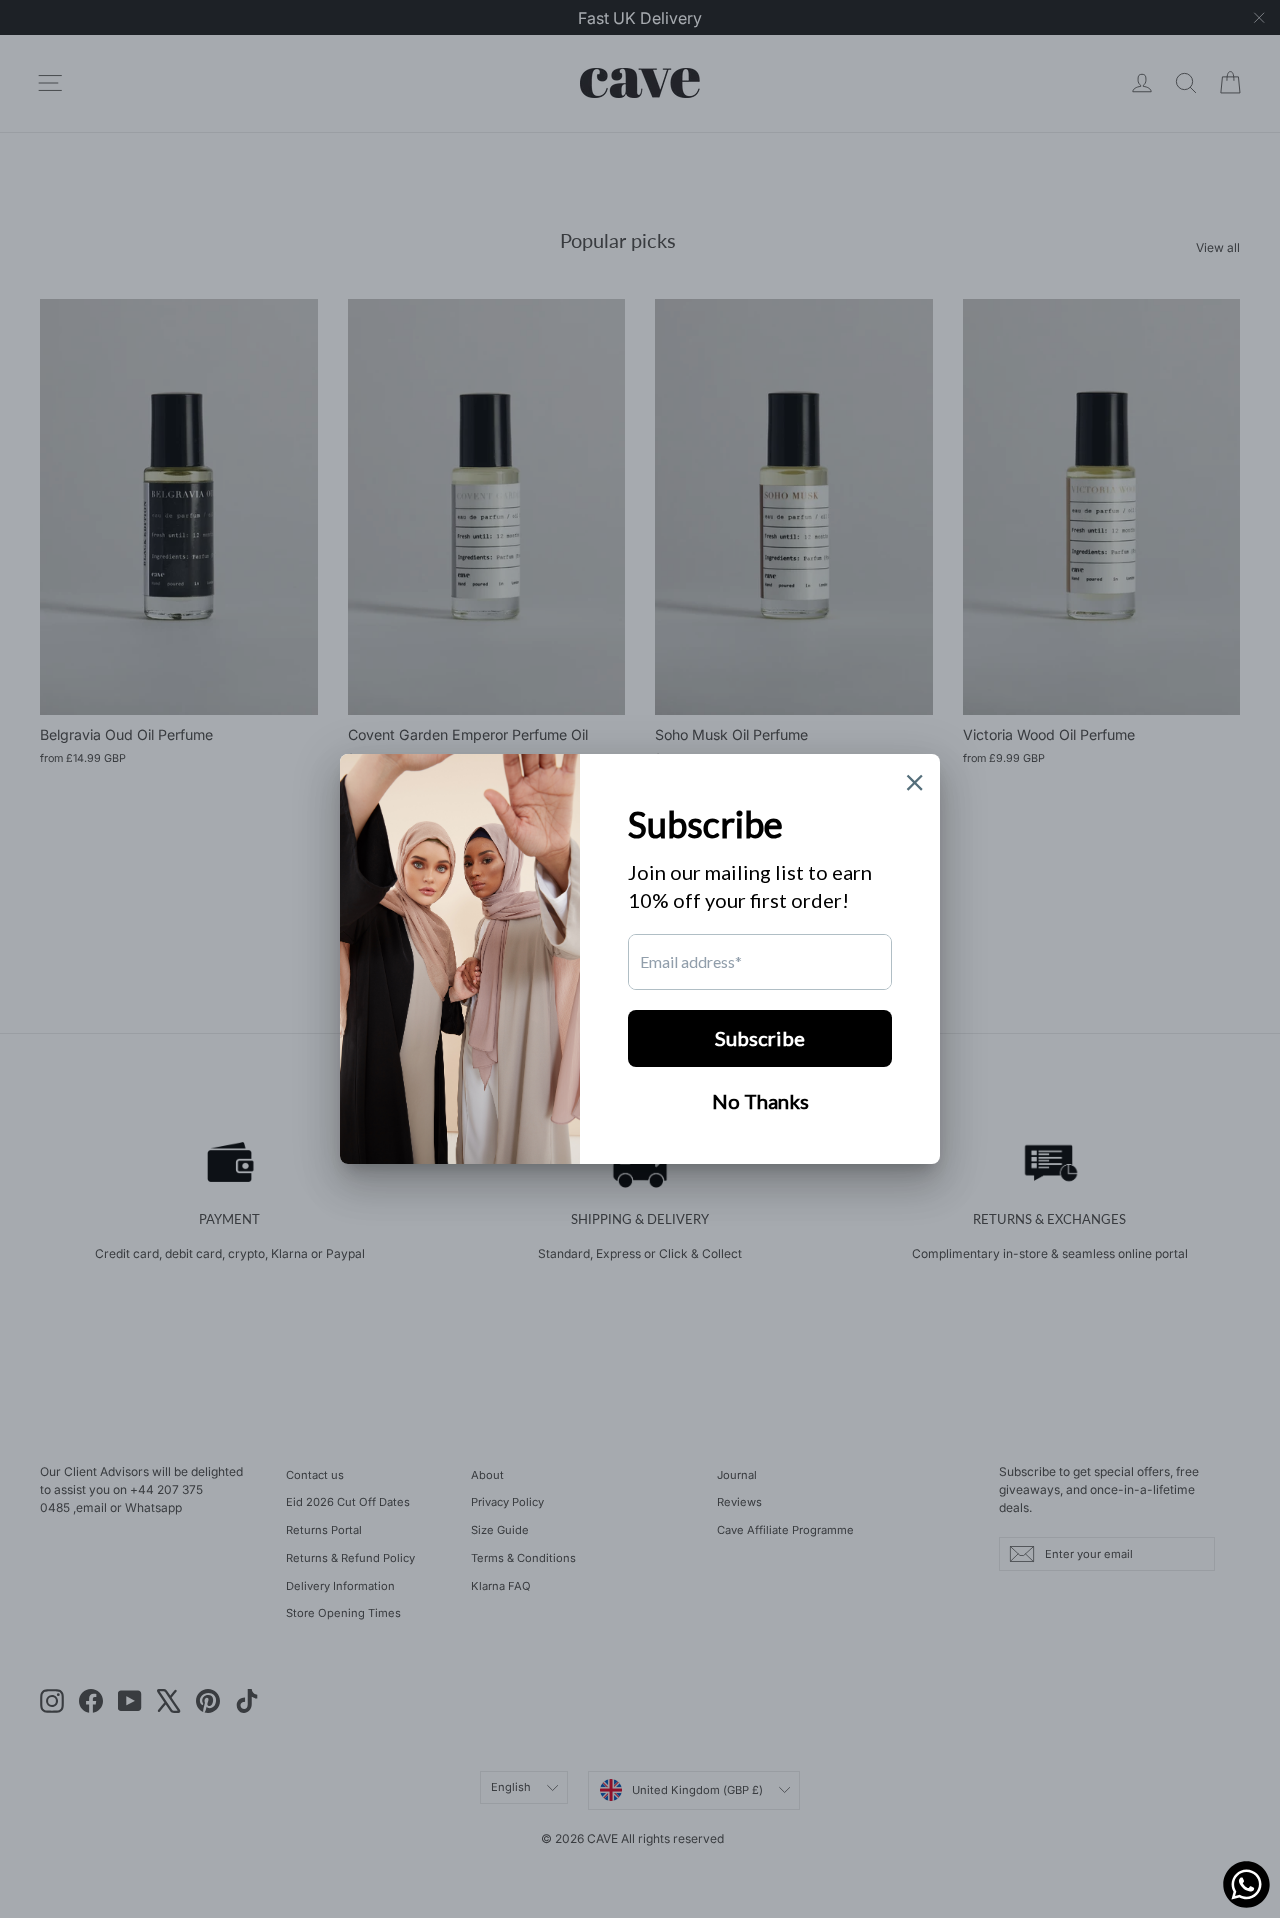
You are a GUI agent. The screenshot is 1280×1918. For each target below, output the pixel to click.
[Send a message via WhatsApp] (1246, 1884)
